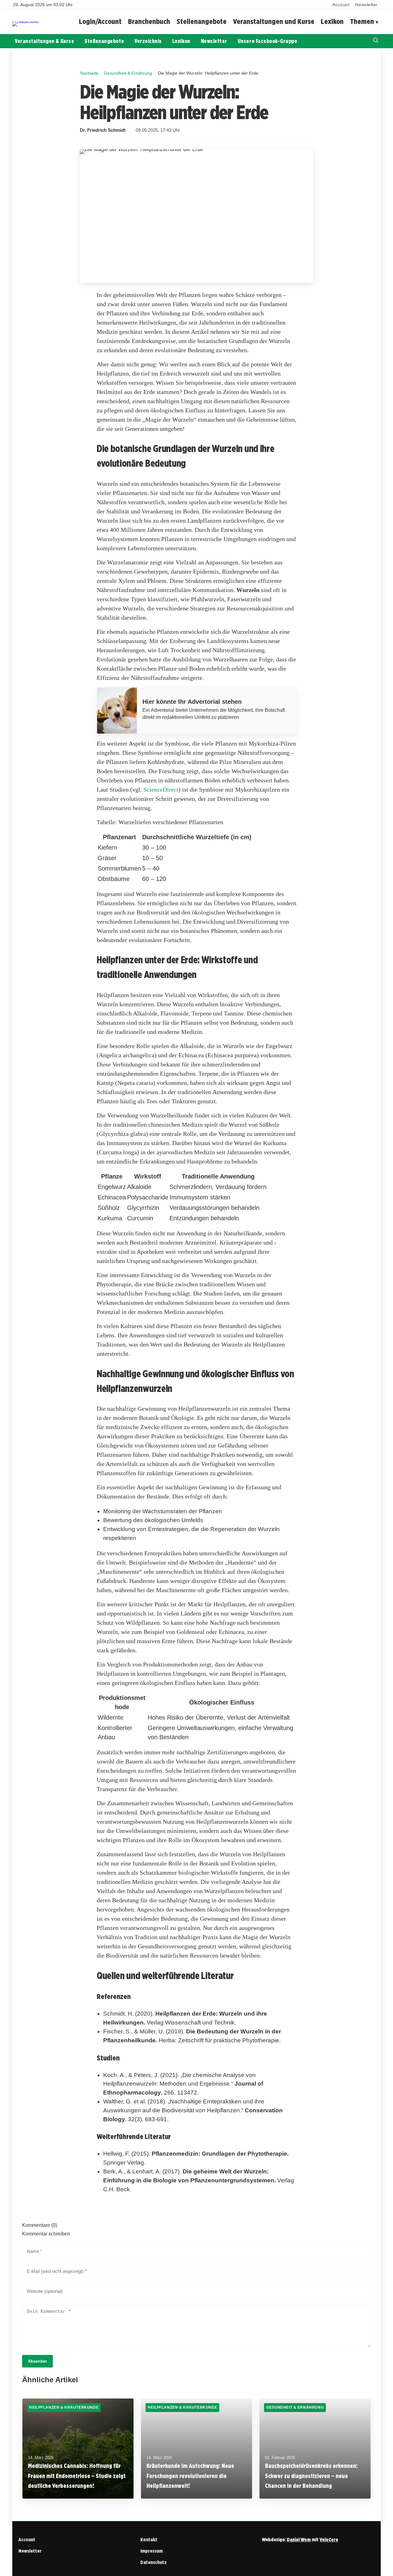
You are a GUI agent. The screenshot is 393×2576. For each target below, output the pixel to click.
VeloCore (329, 2540)
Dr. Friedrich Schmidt (103, 130)
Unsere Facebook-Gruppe (268, 41)
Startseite (89, 73)
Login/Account (100, 22)
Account (341, 5)
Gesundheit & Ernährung (128, 73)
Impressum (152, 2551)
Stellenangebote (202, 22)
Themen (362, 22)
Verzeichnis (148, 41)
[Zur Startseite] (25, 21)
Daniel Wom (299, 2540)
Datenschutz (154, 2562)
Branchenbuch (149, 22)
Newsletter (366, 5)
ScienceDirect (161, 789)
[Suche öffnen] (376, 41)
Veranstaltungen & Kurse (44, 41)
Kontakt (149, 2540)
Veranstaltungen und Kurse (274, 22)
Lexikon (332, 22)
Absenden (37, 2361)
